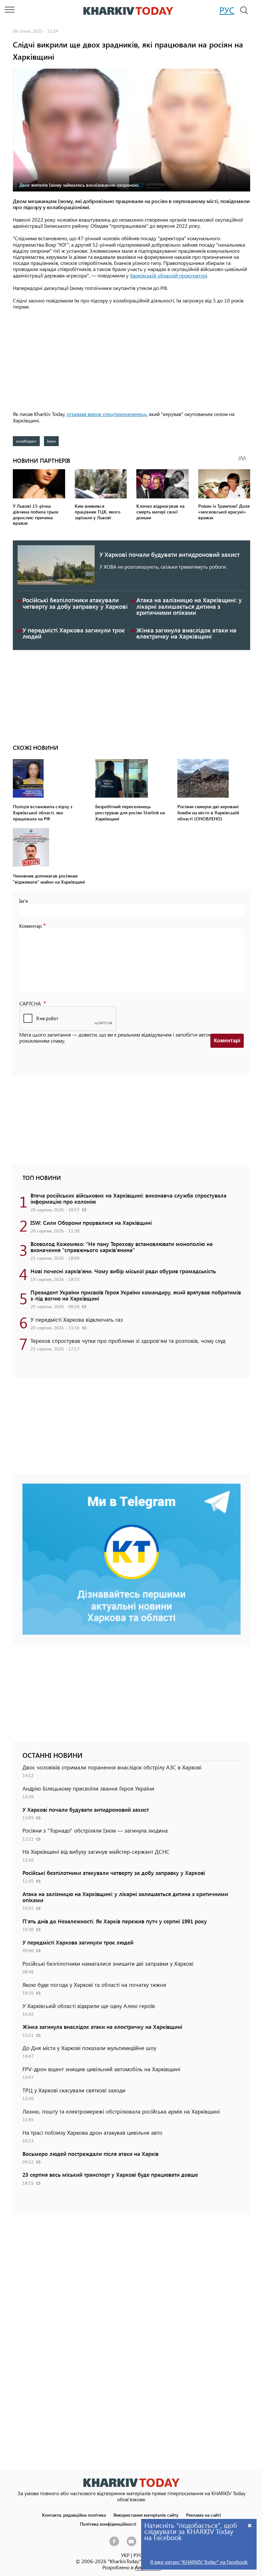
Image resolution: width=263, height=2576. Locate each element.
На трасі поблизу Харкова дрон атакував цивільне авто (92, 2132)
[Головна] (128, 11)
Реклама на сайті (204, 2515)
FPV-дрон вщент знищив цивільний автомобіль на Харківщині (101, 2069)
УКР (125, 2555)
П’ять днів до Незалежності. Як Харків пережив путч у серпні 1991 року (115, 1921)
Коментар (30, 926)
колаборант (26, 441)
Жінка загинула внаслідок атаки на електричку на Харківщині (186, 633)
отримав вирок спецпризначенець (107, 414)
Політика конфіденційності (108, 2524)
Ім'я (24, 901)
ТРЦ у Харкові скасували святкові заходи (74, 2090)
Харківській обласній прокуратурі (169, 275)
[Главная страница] (131, 2483)
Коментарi (227, 1041)
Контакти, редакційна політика (74, 2515)
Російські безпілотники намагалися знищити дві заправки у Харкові (108, 1963)
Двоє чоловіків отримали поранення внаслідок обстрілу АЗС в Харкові (112, 1767)
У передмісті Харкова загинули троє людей (74, 633)
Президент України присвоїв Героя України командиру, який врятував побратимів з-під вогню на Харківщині (136, 1295)
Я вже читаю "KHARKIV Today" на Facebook (199, 2562)
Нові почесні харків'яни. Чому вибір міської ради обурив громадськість (123, 1271)
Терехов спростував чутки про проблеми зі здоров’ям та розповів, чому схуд (128, 1341)
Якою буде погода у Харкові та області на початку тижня (94, 1985)
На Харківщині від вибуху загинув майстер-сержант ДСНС (96, 1851)
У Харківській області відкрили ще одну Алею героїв (89, 2006)
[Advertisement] (131, 361)
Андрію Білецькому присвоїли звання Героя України (88, 1788)
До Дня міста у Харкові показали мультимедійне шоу (89, 2048)
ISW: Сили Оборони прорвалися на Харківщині (91, 1223)
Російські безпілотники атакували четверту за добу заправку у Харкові (75, 603)
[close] (250, 2525)
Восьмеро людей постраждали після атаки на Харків (90, 2154)
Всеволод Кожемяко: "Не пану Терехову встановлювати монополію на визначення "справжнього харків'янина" (122, 1247)
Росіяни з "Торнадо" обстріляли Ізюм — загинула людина (95, 1830)
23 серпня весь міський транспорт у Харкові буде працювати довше (110, 2174)
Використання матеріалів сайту (146, 2515)
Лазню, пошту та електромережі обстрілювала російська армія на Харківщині (121, 2111)
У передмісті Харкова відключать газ (77, 1319)
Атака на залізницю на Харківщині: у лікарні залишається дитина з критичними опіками (189, 606)
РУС (227, 10)
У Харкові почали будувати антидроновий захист (170, 554)
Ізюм (51, 441)
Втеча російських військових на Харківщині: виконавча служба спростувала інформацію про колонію (128, 1198)
